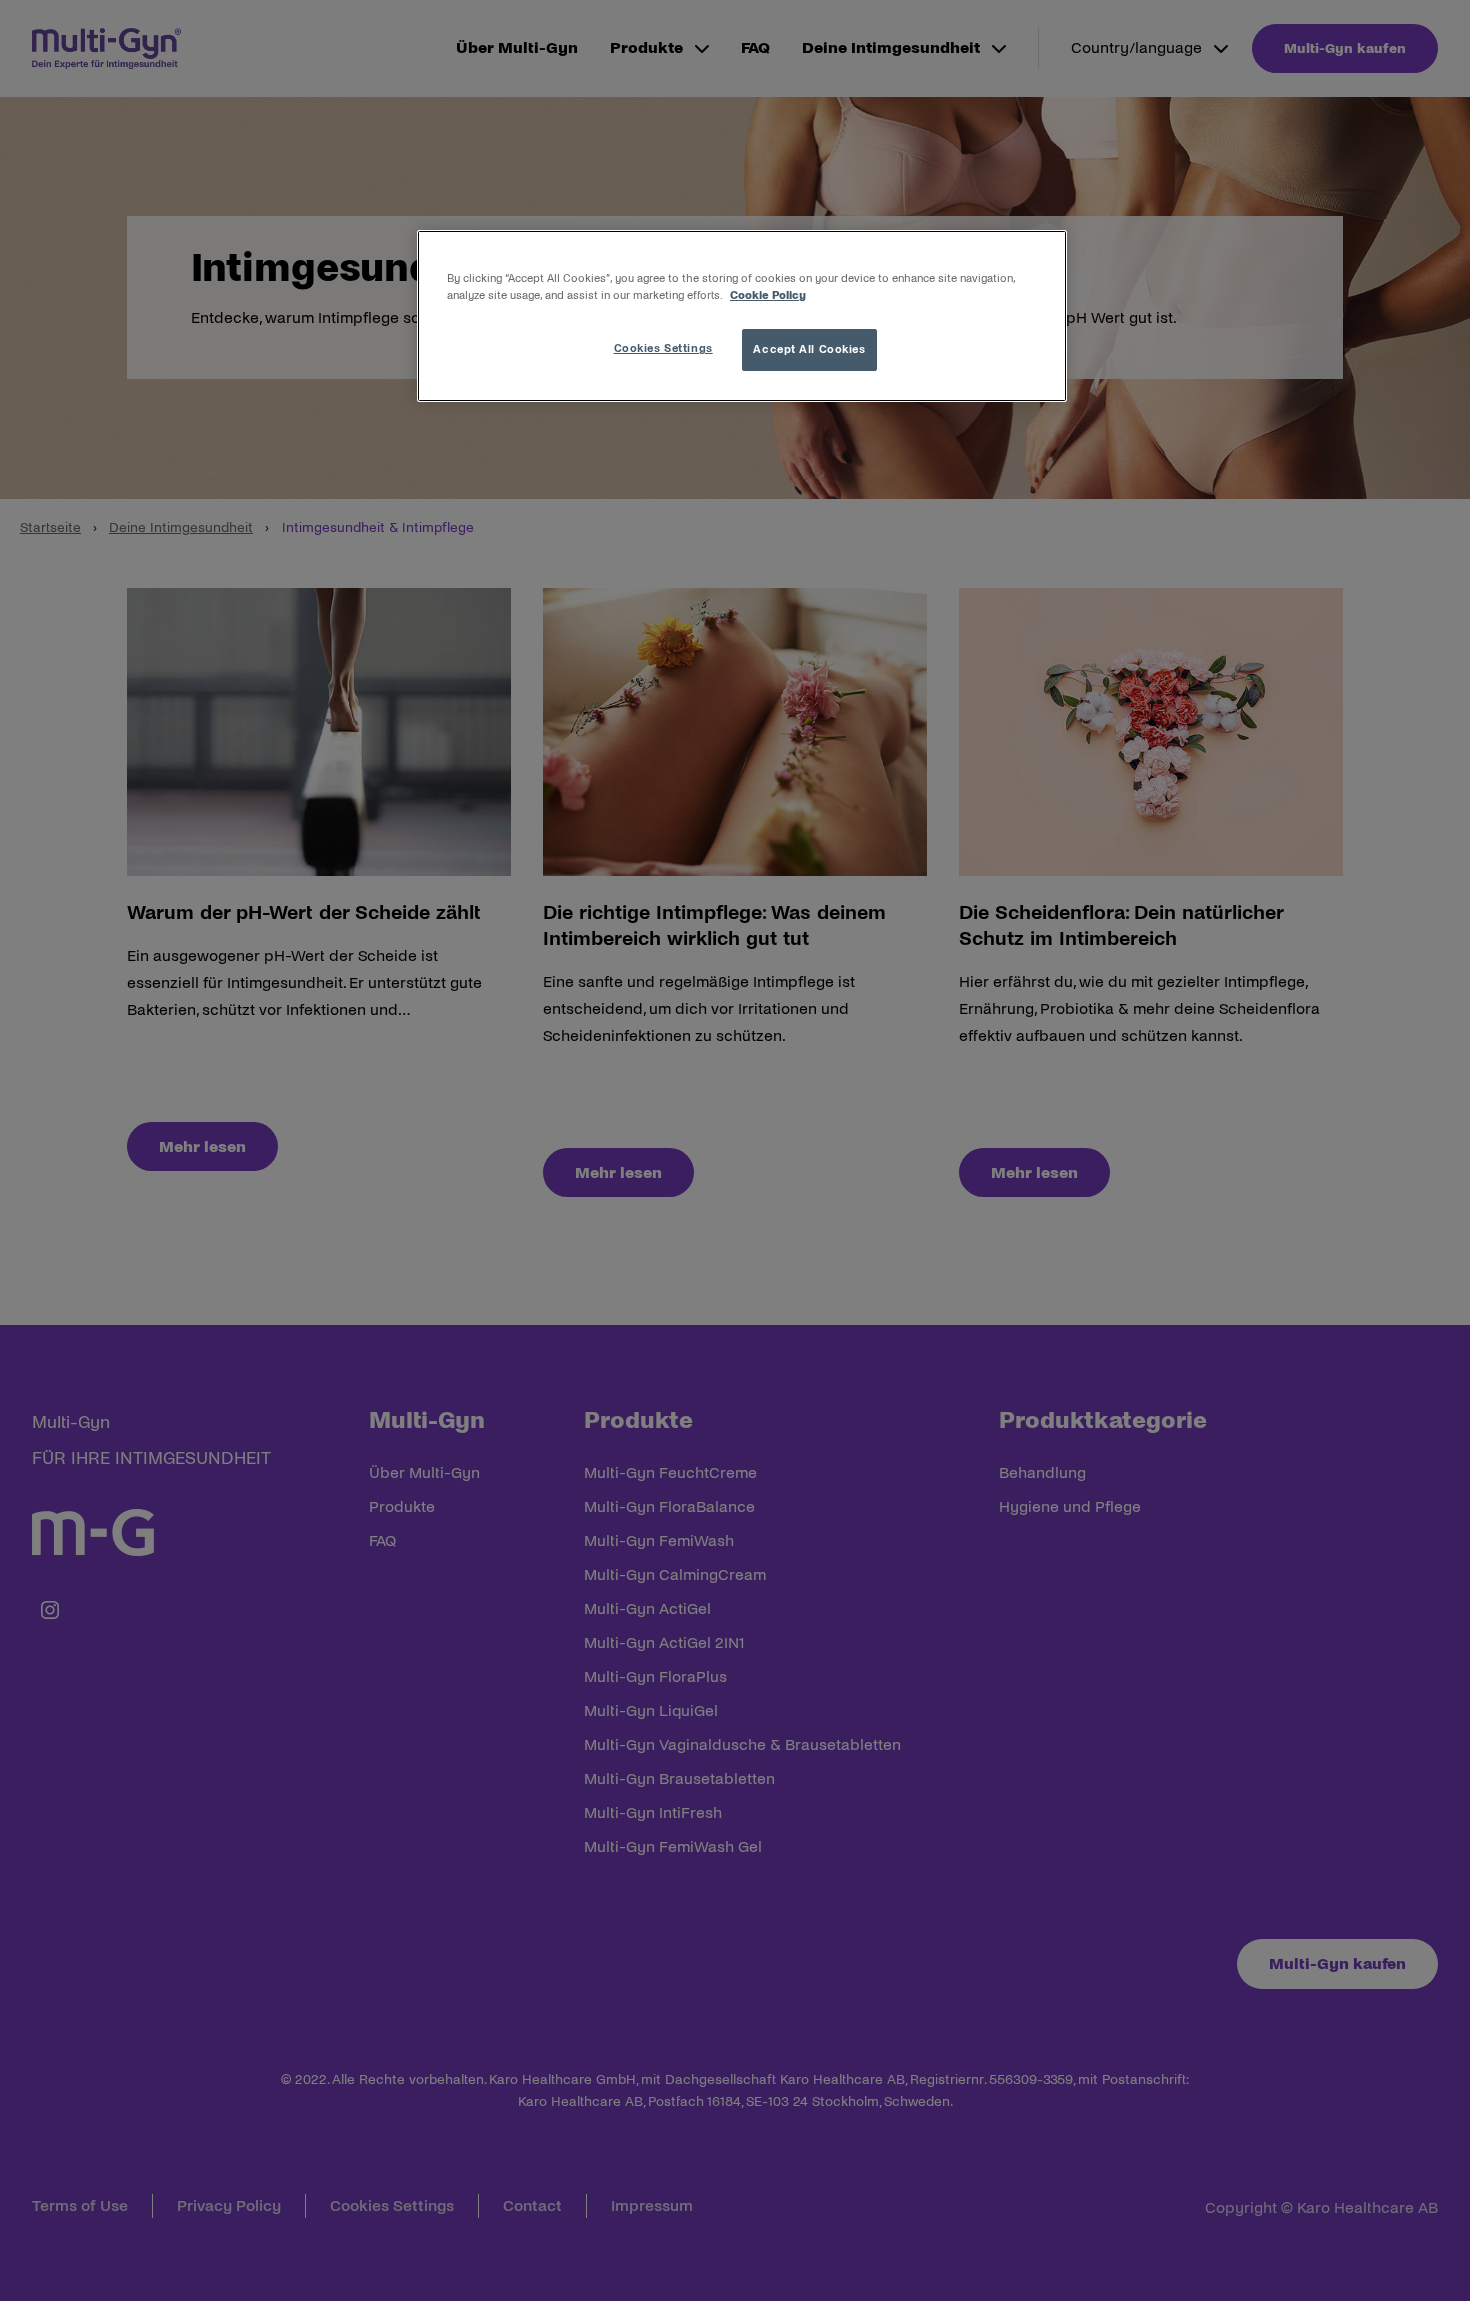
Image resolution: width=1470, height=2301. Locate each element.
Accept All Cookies (809, 349)
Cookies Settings (663, 348)
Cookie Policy (768, 295)
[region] (742, 316)
